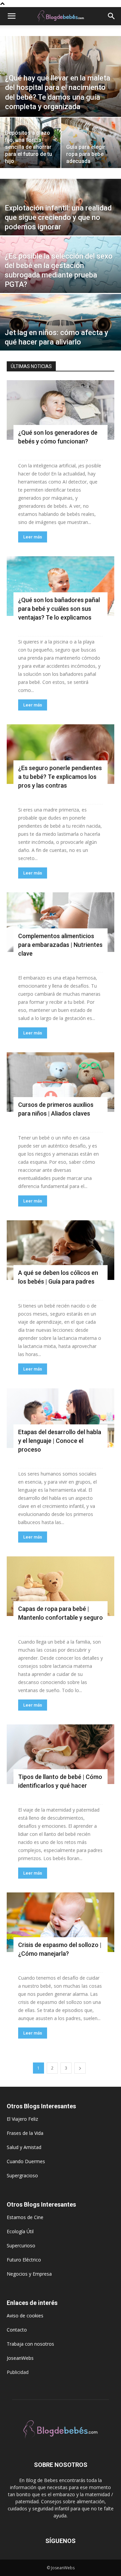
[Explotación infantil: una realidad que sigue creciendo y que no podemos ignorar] (61, 216)
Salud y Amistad (24, 2147)
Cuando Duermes (26, 2161)
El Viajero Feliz (22, 2119)
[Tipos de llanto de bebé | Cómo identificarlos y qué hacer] (61, 1754)
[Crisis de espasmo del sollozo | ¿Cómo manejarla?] (61, 1922)
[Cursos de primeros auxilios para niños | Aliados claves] (61, 1082)
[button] (11, 16)
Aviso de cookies (25, 2316)
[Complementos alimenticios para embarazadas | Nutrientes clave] (61, 922)
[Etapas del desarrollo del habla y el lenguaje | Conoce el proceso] (61, 1418)
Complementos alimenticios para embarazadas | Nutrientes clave (60, 945)
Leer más (33, 537)
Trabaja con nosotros (30, 2344)
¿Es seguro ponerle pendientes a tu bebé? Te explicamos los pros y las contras (60, 777)
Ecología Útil (20, 2231)
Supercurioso (21, 2245)
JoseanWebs (20, 2358)
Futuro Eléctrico (24, 2260)
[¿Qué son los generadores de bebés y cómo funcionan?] (61, 410)
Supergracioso (22, 2175)
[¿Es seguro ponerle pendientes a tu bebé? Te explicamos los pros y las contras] (61, 754)
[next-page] (80, 2068)
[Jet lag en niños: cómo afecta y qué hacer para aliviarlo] (61, 331)
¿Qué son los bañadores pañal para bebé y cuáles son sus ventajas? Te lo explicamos (59, 609)
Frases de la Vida (25, 2133)
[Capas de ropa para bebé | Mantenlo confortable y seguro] (61, 1586)
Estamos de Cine (25, 2217)
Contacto (17, 2330)
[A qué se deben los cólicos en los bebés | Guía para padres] (61, 1250)
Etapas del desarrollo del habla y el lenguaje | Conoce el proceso (60, 1441)
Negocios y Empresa (29, 2274)
